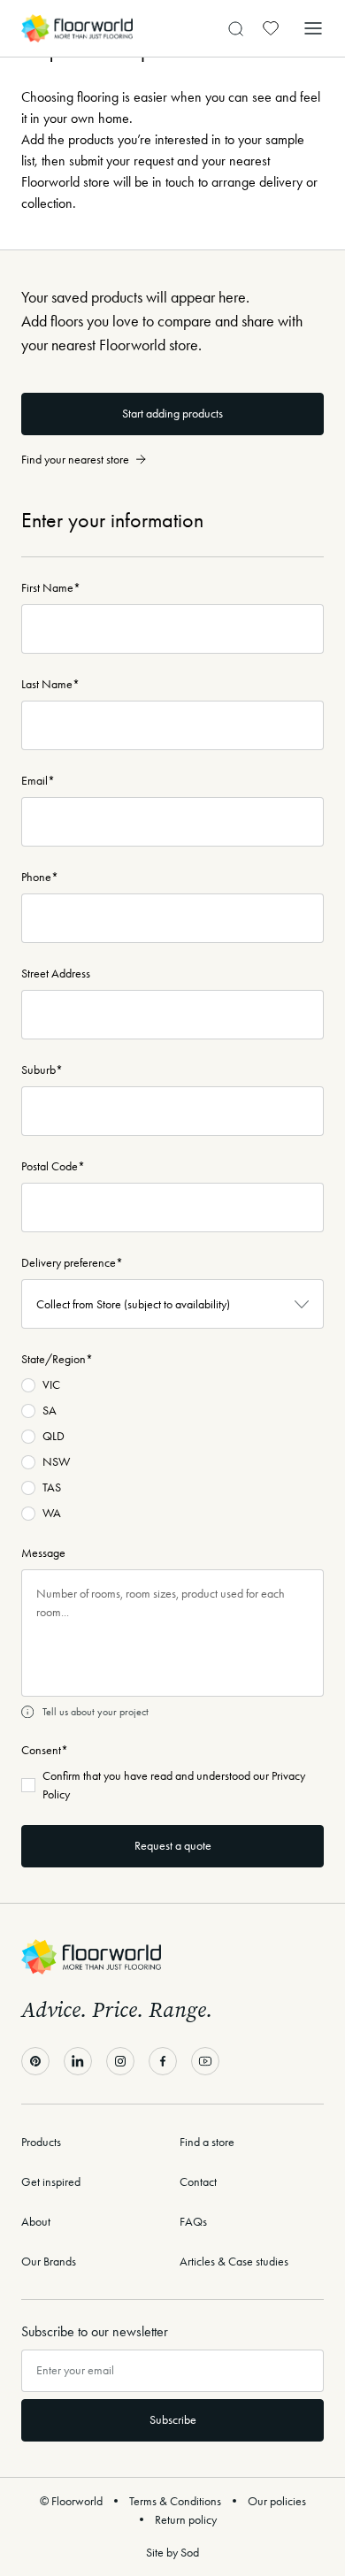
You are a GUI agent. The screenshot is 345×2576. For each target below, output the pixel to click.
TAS (52, 1487)
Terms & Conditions (175, 2501)
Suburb (42, 1070)
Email (38, 781)
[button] (313, 28)
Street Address (56, 974)
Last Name (50, 684)
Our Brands (49, 2262)
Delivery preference (72, 1263)
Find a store (207, 2142)
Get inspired (51, 2182)
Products (41, 2142)
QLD (54, 1436)
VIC (51, 1385)
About (36, 2222)
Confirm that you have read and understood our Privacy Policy (174, 1785)
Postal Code (53, 1166)
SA (50, 1411)
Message (43, 1553)
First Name (51, 588)
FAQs (193, 2222)
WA (52, 1513)
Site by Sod (172, 2553)
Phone (40, 877)
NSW (56, 1462)
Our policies (277, 2501)
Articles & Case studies (234, 2262)
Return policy (186, 2520)
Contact (198, 2182)
